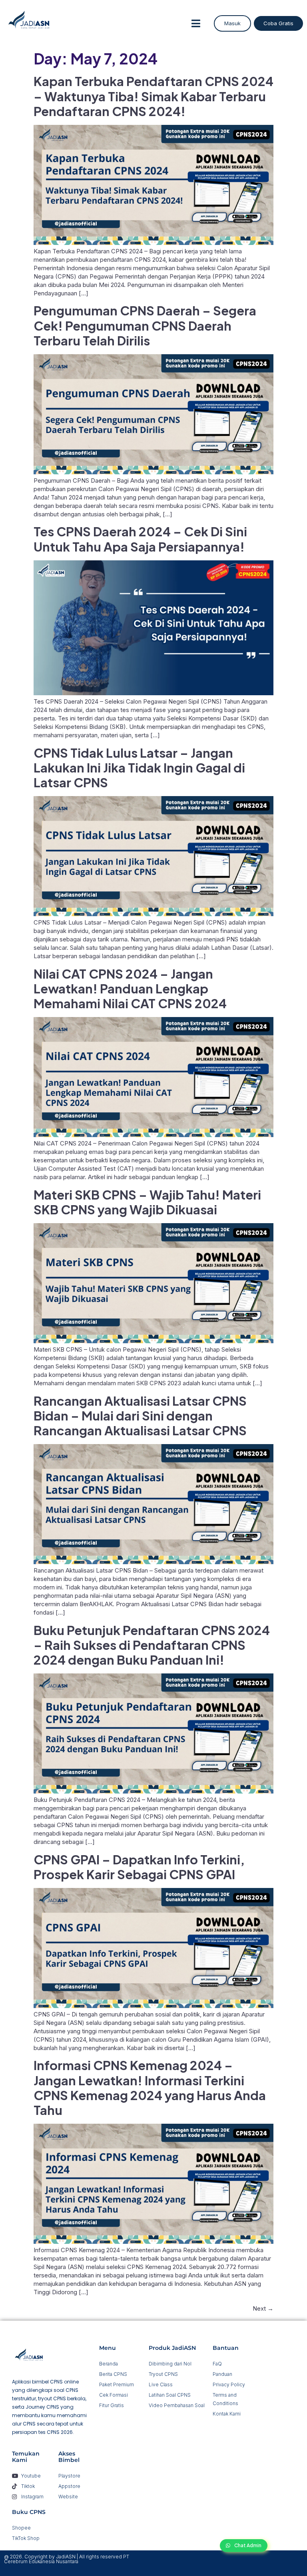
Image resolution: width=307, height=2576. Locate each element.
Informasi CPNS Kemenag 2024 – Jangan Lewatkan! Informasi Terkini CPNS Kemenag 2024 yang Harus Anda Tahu (150, 2087)
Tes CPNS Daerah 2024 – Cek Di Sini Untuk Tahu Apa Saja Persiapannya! (140, 539)
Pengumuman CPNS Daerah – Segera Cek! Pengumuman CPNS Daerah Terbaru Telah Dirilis (145, 325)
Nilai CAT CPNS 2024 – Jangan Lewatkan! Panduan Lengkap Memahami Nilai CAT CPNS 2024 (130, 988)
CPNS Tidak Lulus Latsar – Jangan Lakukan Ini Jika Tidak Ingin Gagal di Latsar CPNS (139, 767)
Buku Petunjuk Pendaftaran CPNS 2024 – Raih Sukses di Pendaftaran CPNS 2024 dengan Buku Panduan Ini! (152, 1645)
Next (263, 2308)
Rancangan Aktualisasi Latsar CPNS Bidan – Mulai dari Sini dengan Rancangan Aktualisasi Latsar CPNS (140, 1415)
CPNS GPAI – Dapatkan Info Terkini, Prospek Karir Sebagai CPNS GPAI (139, 1867)
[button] (196, 23)
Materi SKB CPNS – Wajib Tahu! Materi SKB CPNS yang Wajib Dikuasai (147, 1202)
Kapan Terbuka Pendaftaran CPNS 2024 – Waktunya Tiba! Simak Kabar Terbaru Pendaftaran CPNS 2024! (153, 96)
